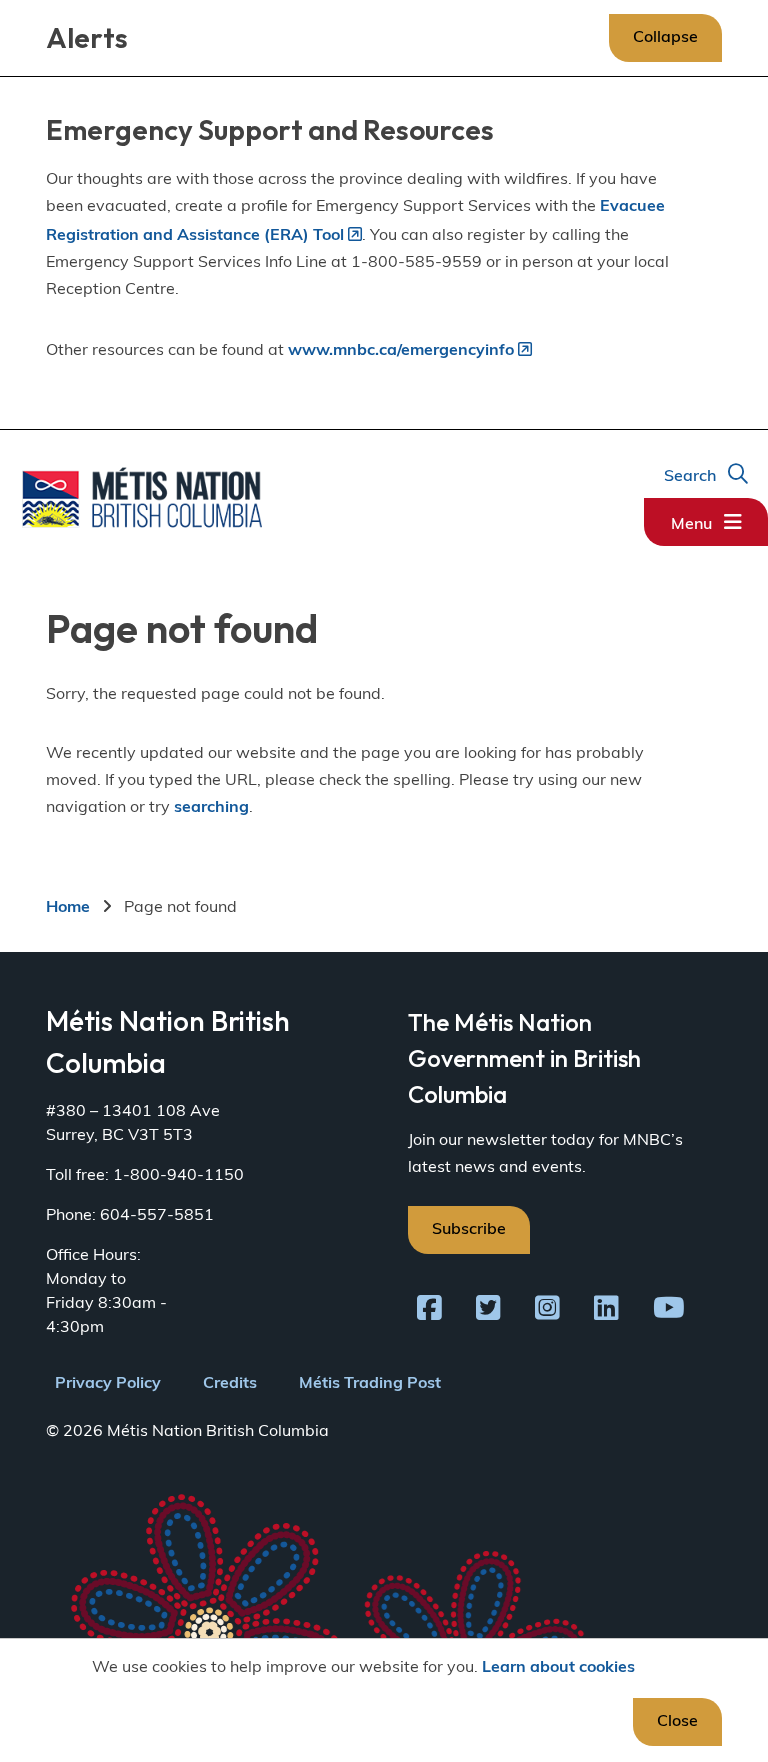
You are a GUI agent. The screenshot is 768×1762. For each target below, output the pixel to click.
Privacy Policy (108, 1384)
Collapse (665, 38)
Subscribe (469, 1230)
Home (68, 908)
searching (211, 808)
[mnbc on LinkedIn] (606, 1312)
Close (677, 1722)
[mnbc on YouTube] (669, 1312)
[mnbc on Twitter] (488, 1312)
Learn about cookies (558, 1668)
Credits (230, 1384)
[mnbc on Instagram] (547, 1312)
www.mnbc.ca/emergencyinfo (401, 351)
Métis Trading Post (370, 1384)
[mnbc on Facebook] (429, 1312)
